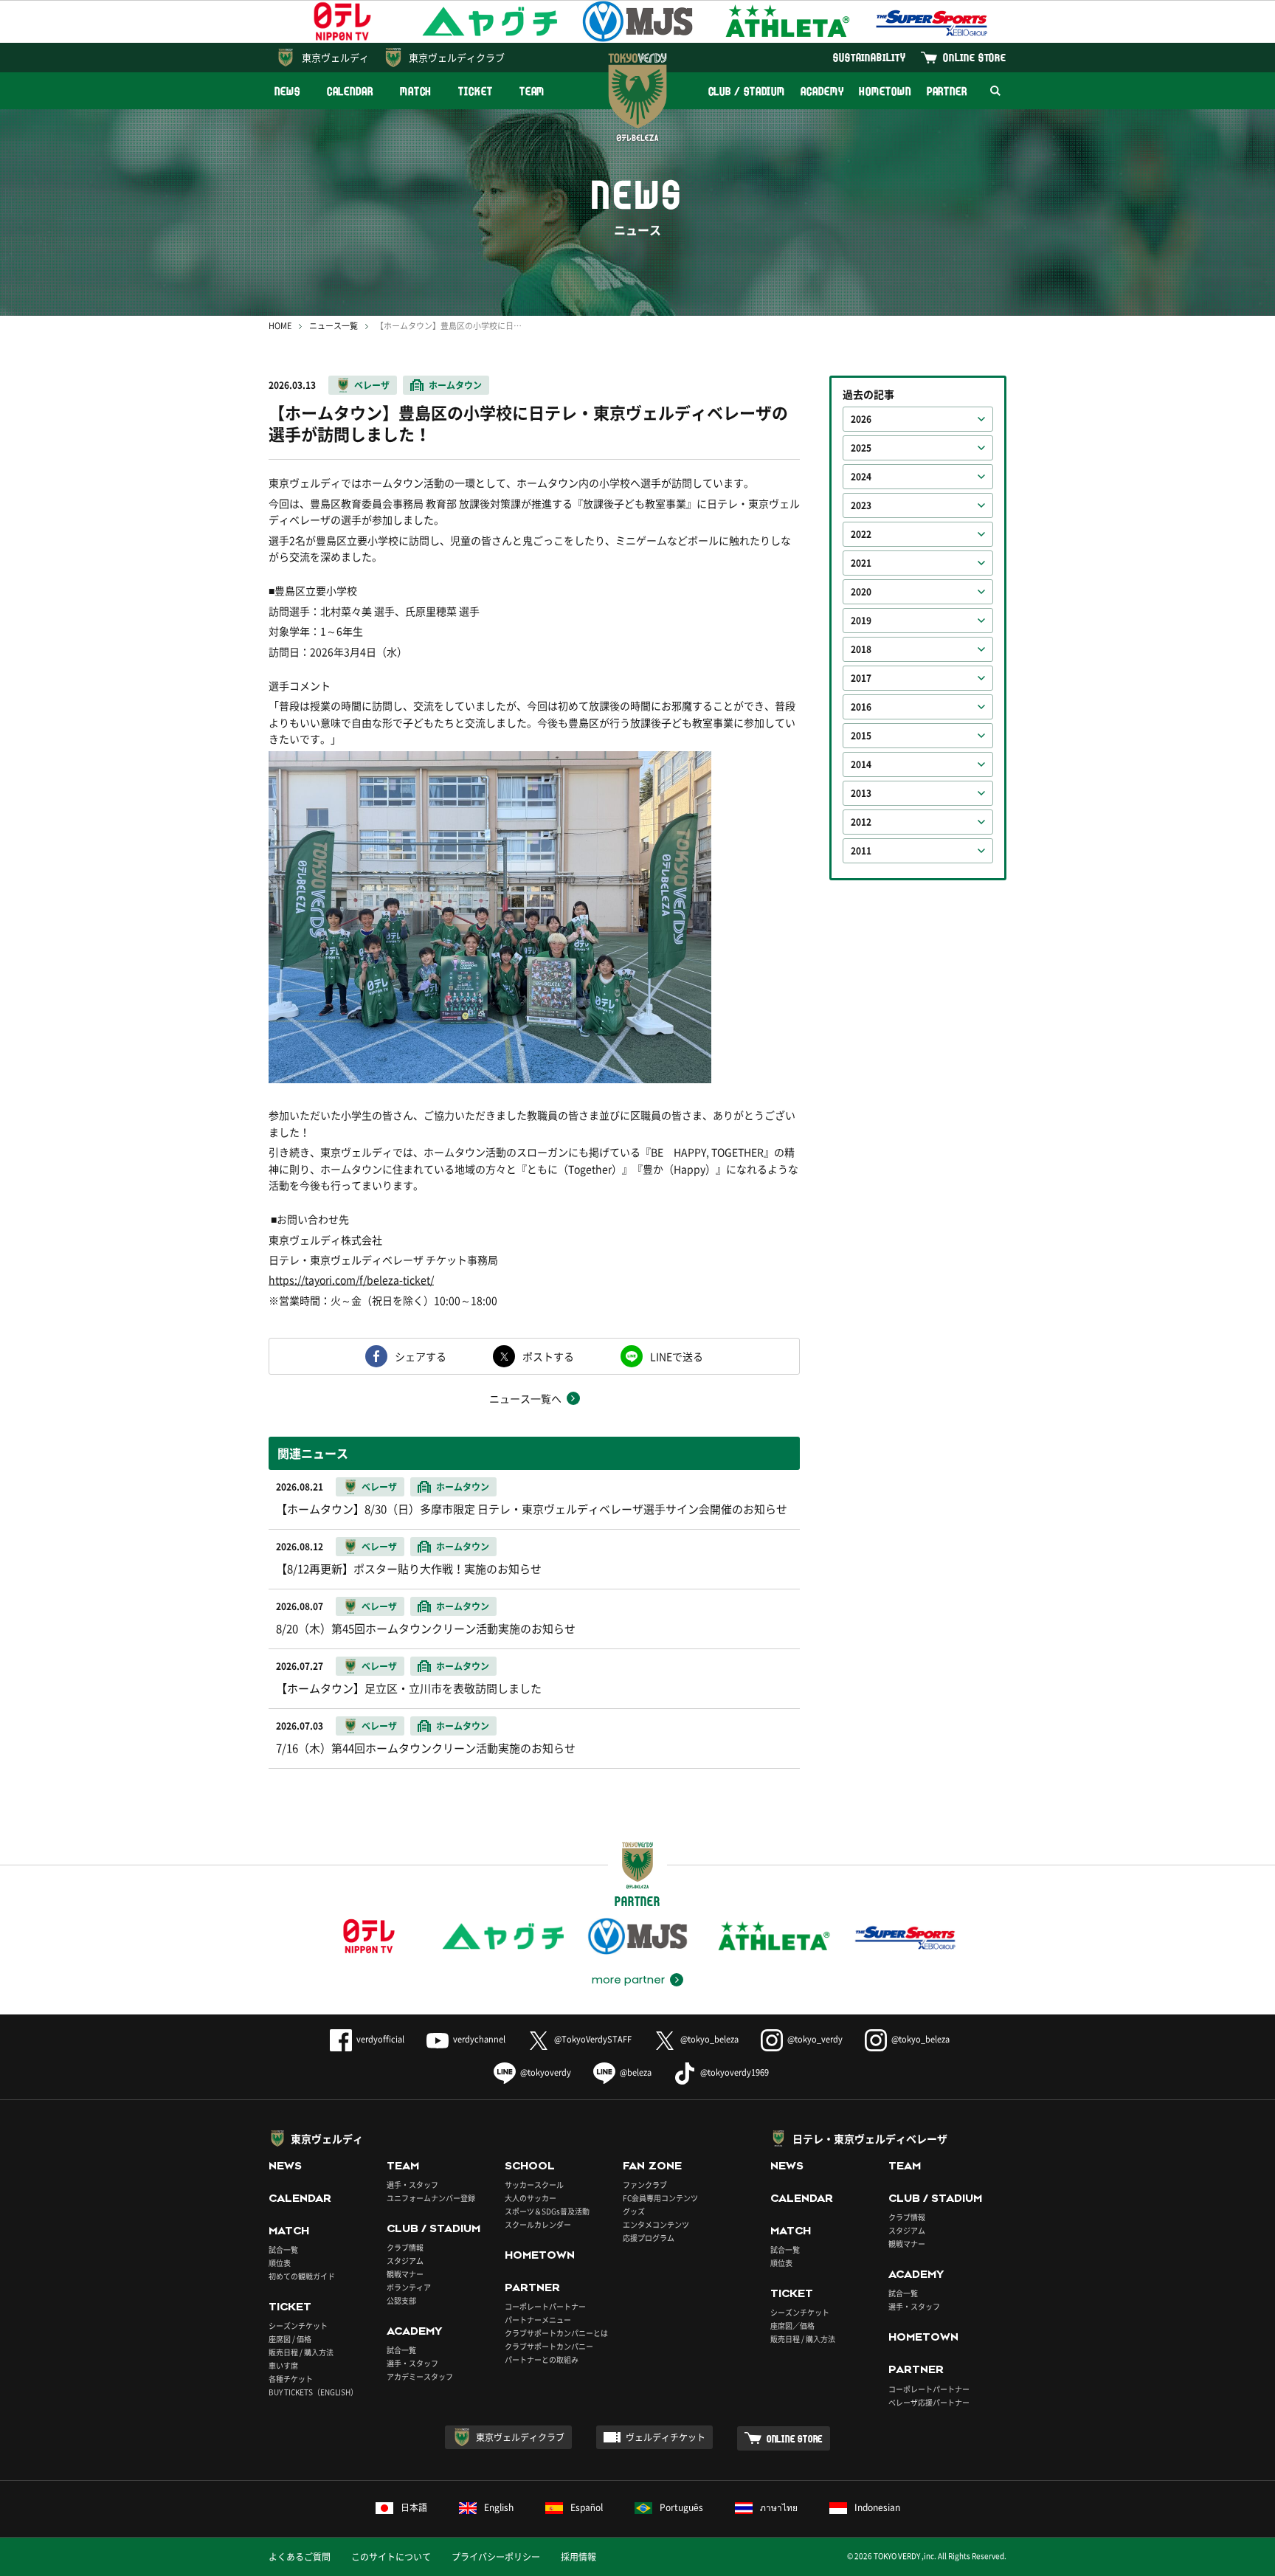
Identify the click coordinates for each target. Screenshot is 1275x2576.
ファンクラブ (645, 2185)
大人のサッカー (531, 2198)
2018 (861, 649)
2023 (861, 505)
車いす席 (283, 2365)
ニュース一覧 (334, 326)
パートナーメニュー (538, 2320)
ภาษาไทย (779, 2507)
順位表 (280, 2263)
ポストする (548, 1356)
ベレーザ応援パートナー (929, 2402)
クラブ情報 (405, 2247)
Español (587, 2507)
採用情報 (578, 2557)
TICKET (475, 91)
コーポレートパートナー (545, 2306)
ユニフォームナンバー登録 (431, 2198)
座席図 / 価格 (290, 2339)
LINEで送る (677, 1356)
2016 (861, 707)
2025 (861, 448)
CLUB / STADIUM (747, 91)
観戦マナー (405, 2274)
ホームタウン (455, 385)
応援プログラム (649, 2238)
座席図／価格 (792, 2325)
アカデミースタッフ (420, 2376)
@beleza (636, 2072)
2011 (861, 851)
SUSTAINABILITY (870, 57)
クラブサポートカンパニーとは (556, 2333)
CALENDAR (350, 91)
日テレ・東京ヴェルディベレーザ (870, 2138)
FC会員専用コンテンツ (660, 2198)
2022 (861, 534)
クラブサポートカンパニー (549, 2346)
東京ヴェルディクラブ (457, 57)
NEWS (287, 91)
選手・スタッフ (412, 2185)
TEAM (532, 91)
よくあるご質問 (300, 2557)
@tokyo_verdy (815, 2039)
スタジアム (405, 2261)
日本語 (414, 2507)
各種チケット (291, 2379)
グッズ (634, 2211)
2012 (861, 822)
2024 (861, 477)
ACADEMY (822, 91)
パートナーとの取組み (542, 2359)
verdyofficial (380, 2039)
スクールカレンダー (538, 2224)
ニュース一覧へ (525, 1398)
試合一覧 (283, 2249)
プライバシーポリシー (496, 2557)
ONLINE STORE (975, 57)
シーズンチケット (298, 2325)
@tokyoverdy (546, 2072)
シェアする (421, 1356)
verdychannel (479, 2039)
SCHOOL (530, 2166)
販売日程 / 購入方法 (301, 2352)
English (499, 2507)
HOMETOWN (885, 91)
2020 (861, 592)
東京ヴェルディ (335, 57)
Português (681, 2507)
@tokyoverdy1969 (735, 2072)
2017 (861, 678)
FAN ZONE (652, 2166)
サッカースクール (534, 2185)
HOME (280, 326)
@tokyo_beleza (709, 2039)
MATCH (416, 91)
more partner (628, 1980)
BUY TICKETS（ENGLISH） (313, 2392)
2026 (861, 419)
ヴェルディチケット (666, 2437)
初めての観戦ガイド (302, 2276)
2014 (861, 764)
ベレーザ (372, 385)
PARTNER (947, 91)
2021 (861, 563)
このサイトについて (391, 2557)
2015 (861, 736)
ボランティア (409, 2287)
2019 (861, 621)
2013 (861, 793)
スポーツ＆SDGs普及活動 (547, 2211)
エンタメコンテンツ (656, 2224)
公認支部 (401, 2300)
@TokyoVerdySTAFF (593, 2039)
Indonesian (877, 2507)
